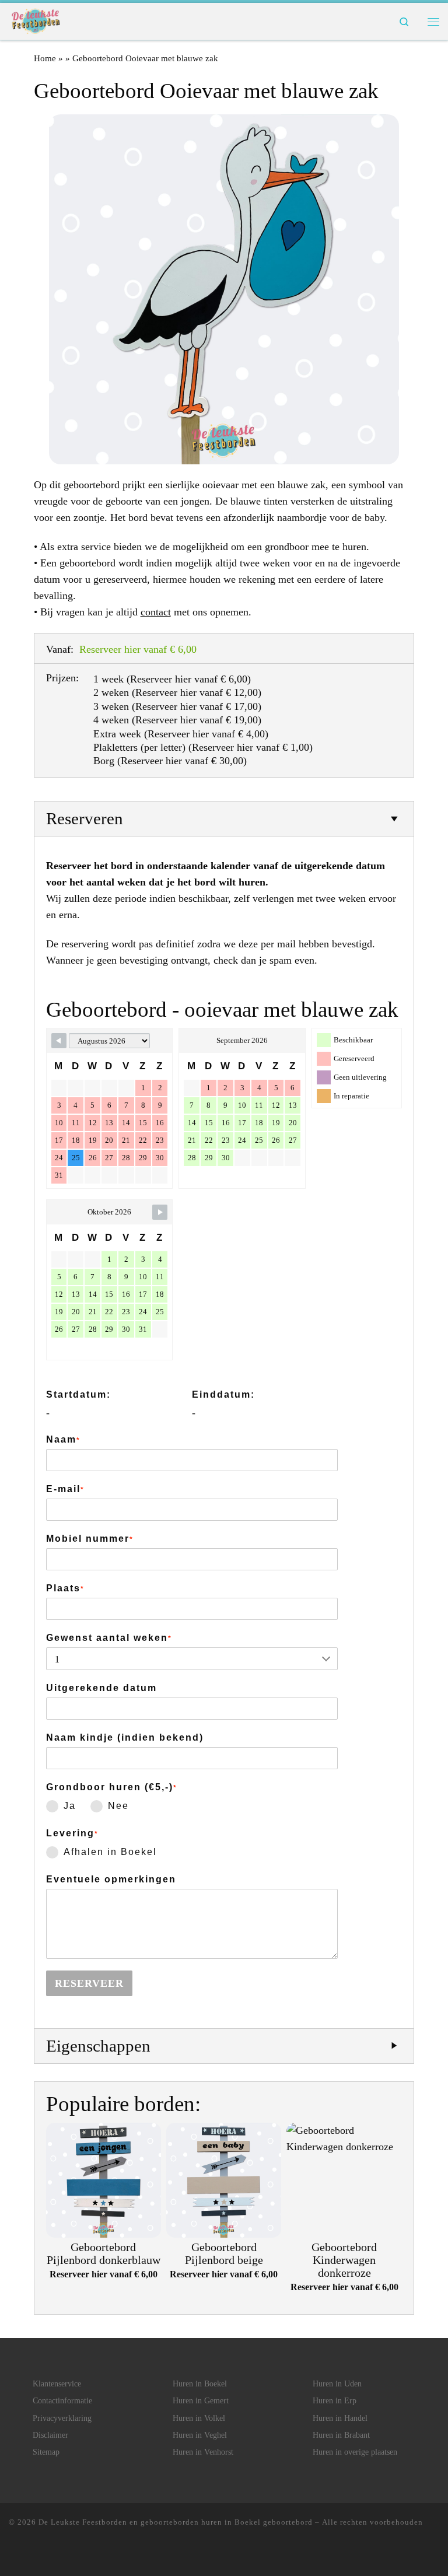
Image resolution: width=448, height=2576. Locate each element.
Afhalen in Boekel (110, 1852)
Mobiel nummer (90, 1539)
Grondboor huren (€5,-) (112, 1787)
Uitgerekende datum (101, 1688)
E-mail (65, 1489)
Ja (70, 1806)
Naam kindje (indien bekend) (125, 1737)
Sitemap (46, 2452)
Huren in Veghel (200, 2435)
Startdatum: (78, 1394)
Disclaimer (50, 2435)
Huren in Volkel (199, 2418)
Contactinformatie (62, 2401)
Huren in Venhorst (203, 2452)
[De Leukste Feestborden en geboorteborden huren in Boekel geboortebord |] (36, 20)
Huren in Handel (340, 2418)
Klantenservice (57, 2384)
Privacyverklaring (62, 2418)
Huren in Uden (337, 2384)
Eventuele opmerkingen (111, 1879)
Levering (72, 1833)
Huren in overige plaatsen (355, 2452)
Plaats (65, 1588)
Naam (63, 1439)
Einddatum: (223, 1394)
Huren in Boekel (200, 2384)
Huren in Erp (335, 2401)
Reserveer (89, 1983)
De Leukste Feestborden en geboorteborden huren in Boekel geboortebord (176, 2522)
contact (156, 612)
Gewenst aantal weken (109, 1638)
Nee (118, 1806)
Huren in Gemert (201, 2401)
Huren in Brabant (341, 2435)
